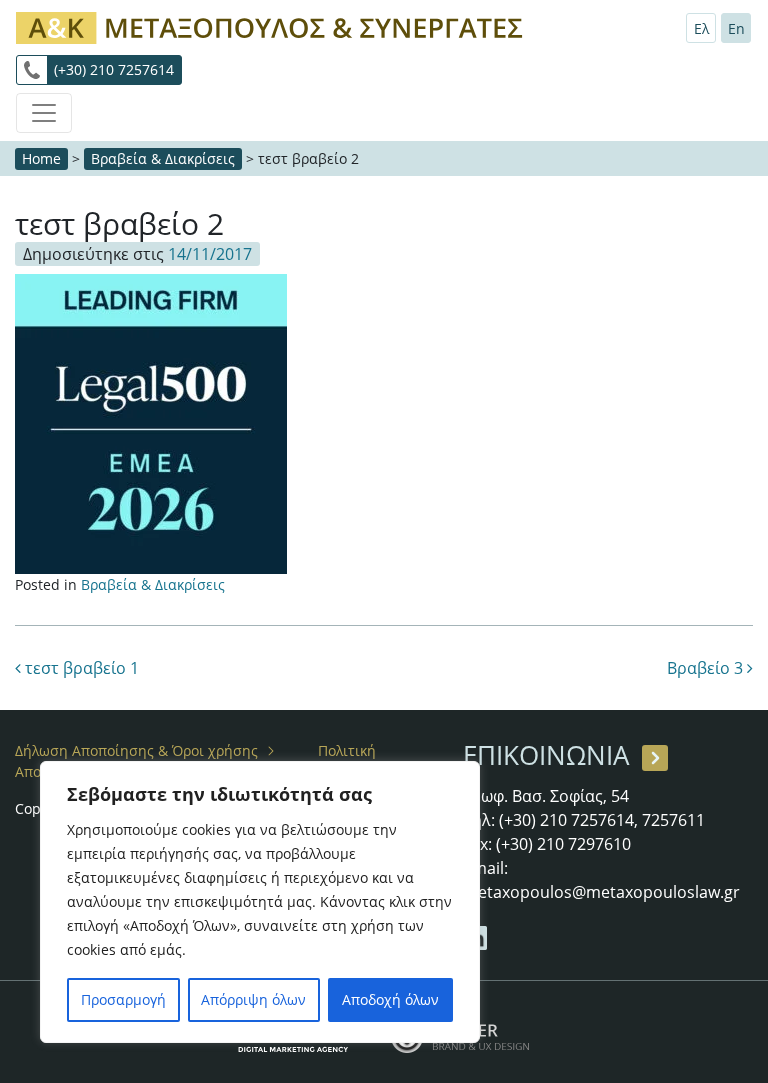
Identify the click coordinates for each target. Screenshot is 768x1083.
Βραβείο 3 (707, 668)
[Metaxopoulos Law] (273, 25)
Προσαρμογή (123, 999)
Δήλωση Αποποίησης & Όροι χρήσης (136, 750)
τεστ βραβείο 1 (80, 668)
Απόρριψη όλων (253, 999)
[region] (260, 902)
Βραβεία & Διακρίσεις (163, 158)
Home (41, 158)
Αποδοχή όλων (390, 999)
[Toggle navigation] (44, 113)
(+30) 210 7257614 (114, 69)
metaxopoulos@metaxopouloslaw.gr (601, 892)
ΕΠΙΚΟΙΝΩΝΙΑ (546, 755)
